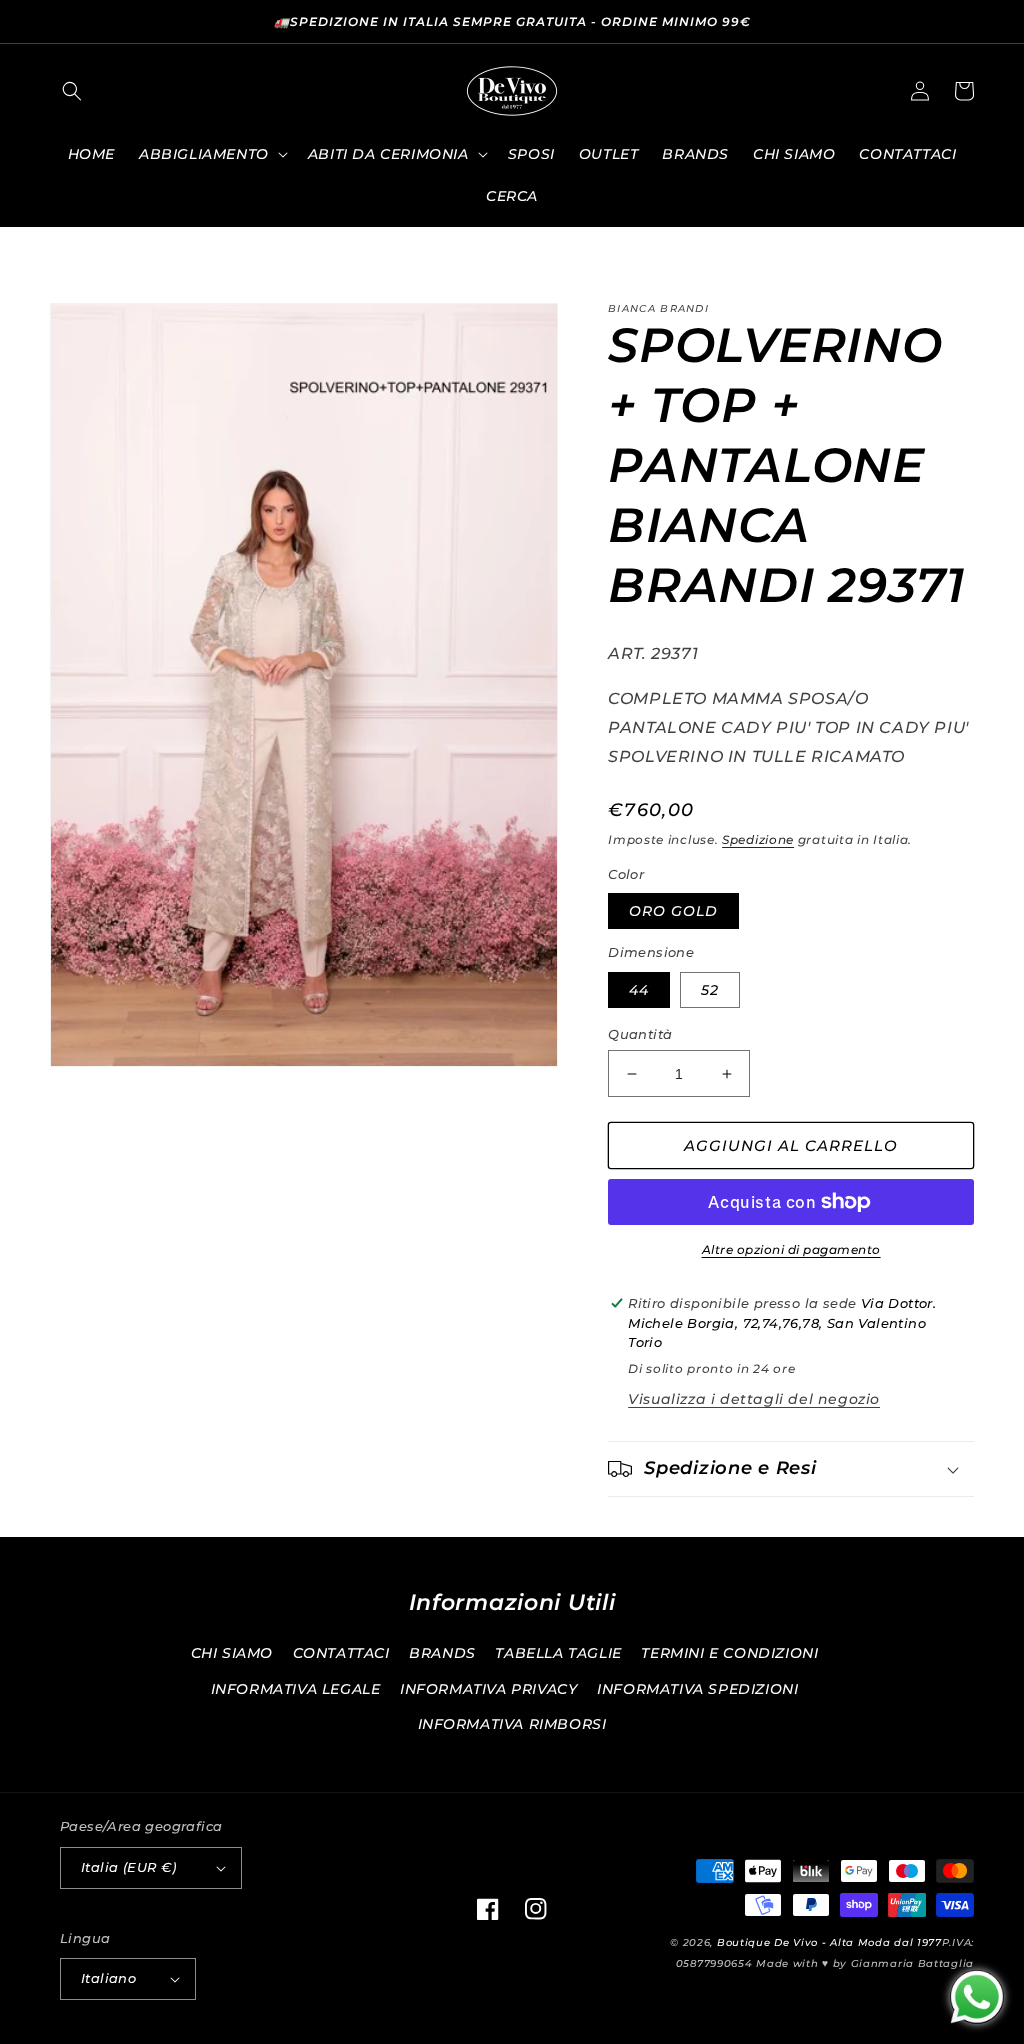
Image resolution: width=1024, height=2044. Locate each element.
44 (639, 990)
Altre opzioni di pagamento (791, 1249)
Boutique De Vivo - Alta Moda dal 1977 (829, 1942)
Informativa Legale (296, 1689)
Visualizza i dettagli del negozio (754, 1399)
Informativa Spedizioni (697, 1689)
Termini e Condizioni (729, 1653)
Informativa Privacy (488, 1689)
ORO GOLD (673, 911)
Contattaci (341, 1653)
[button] (72, 91)
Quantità (640, 1034)
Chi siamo (232, 1653)
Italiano (108, 1978)
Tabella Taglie (558, 1653)
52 (710, 990)
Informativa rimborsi (512, 1724)
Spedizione (758, 839)
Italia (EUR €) (129, 1867)
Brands (442, 1653)
